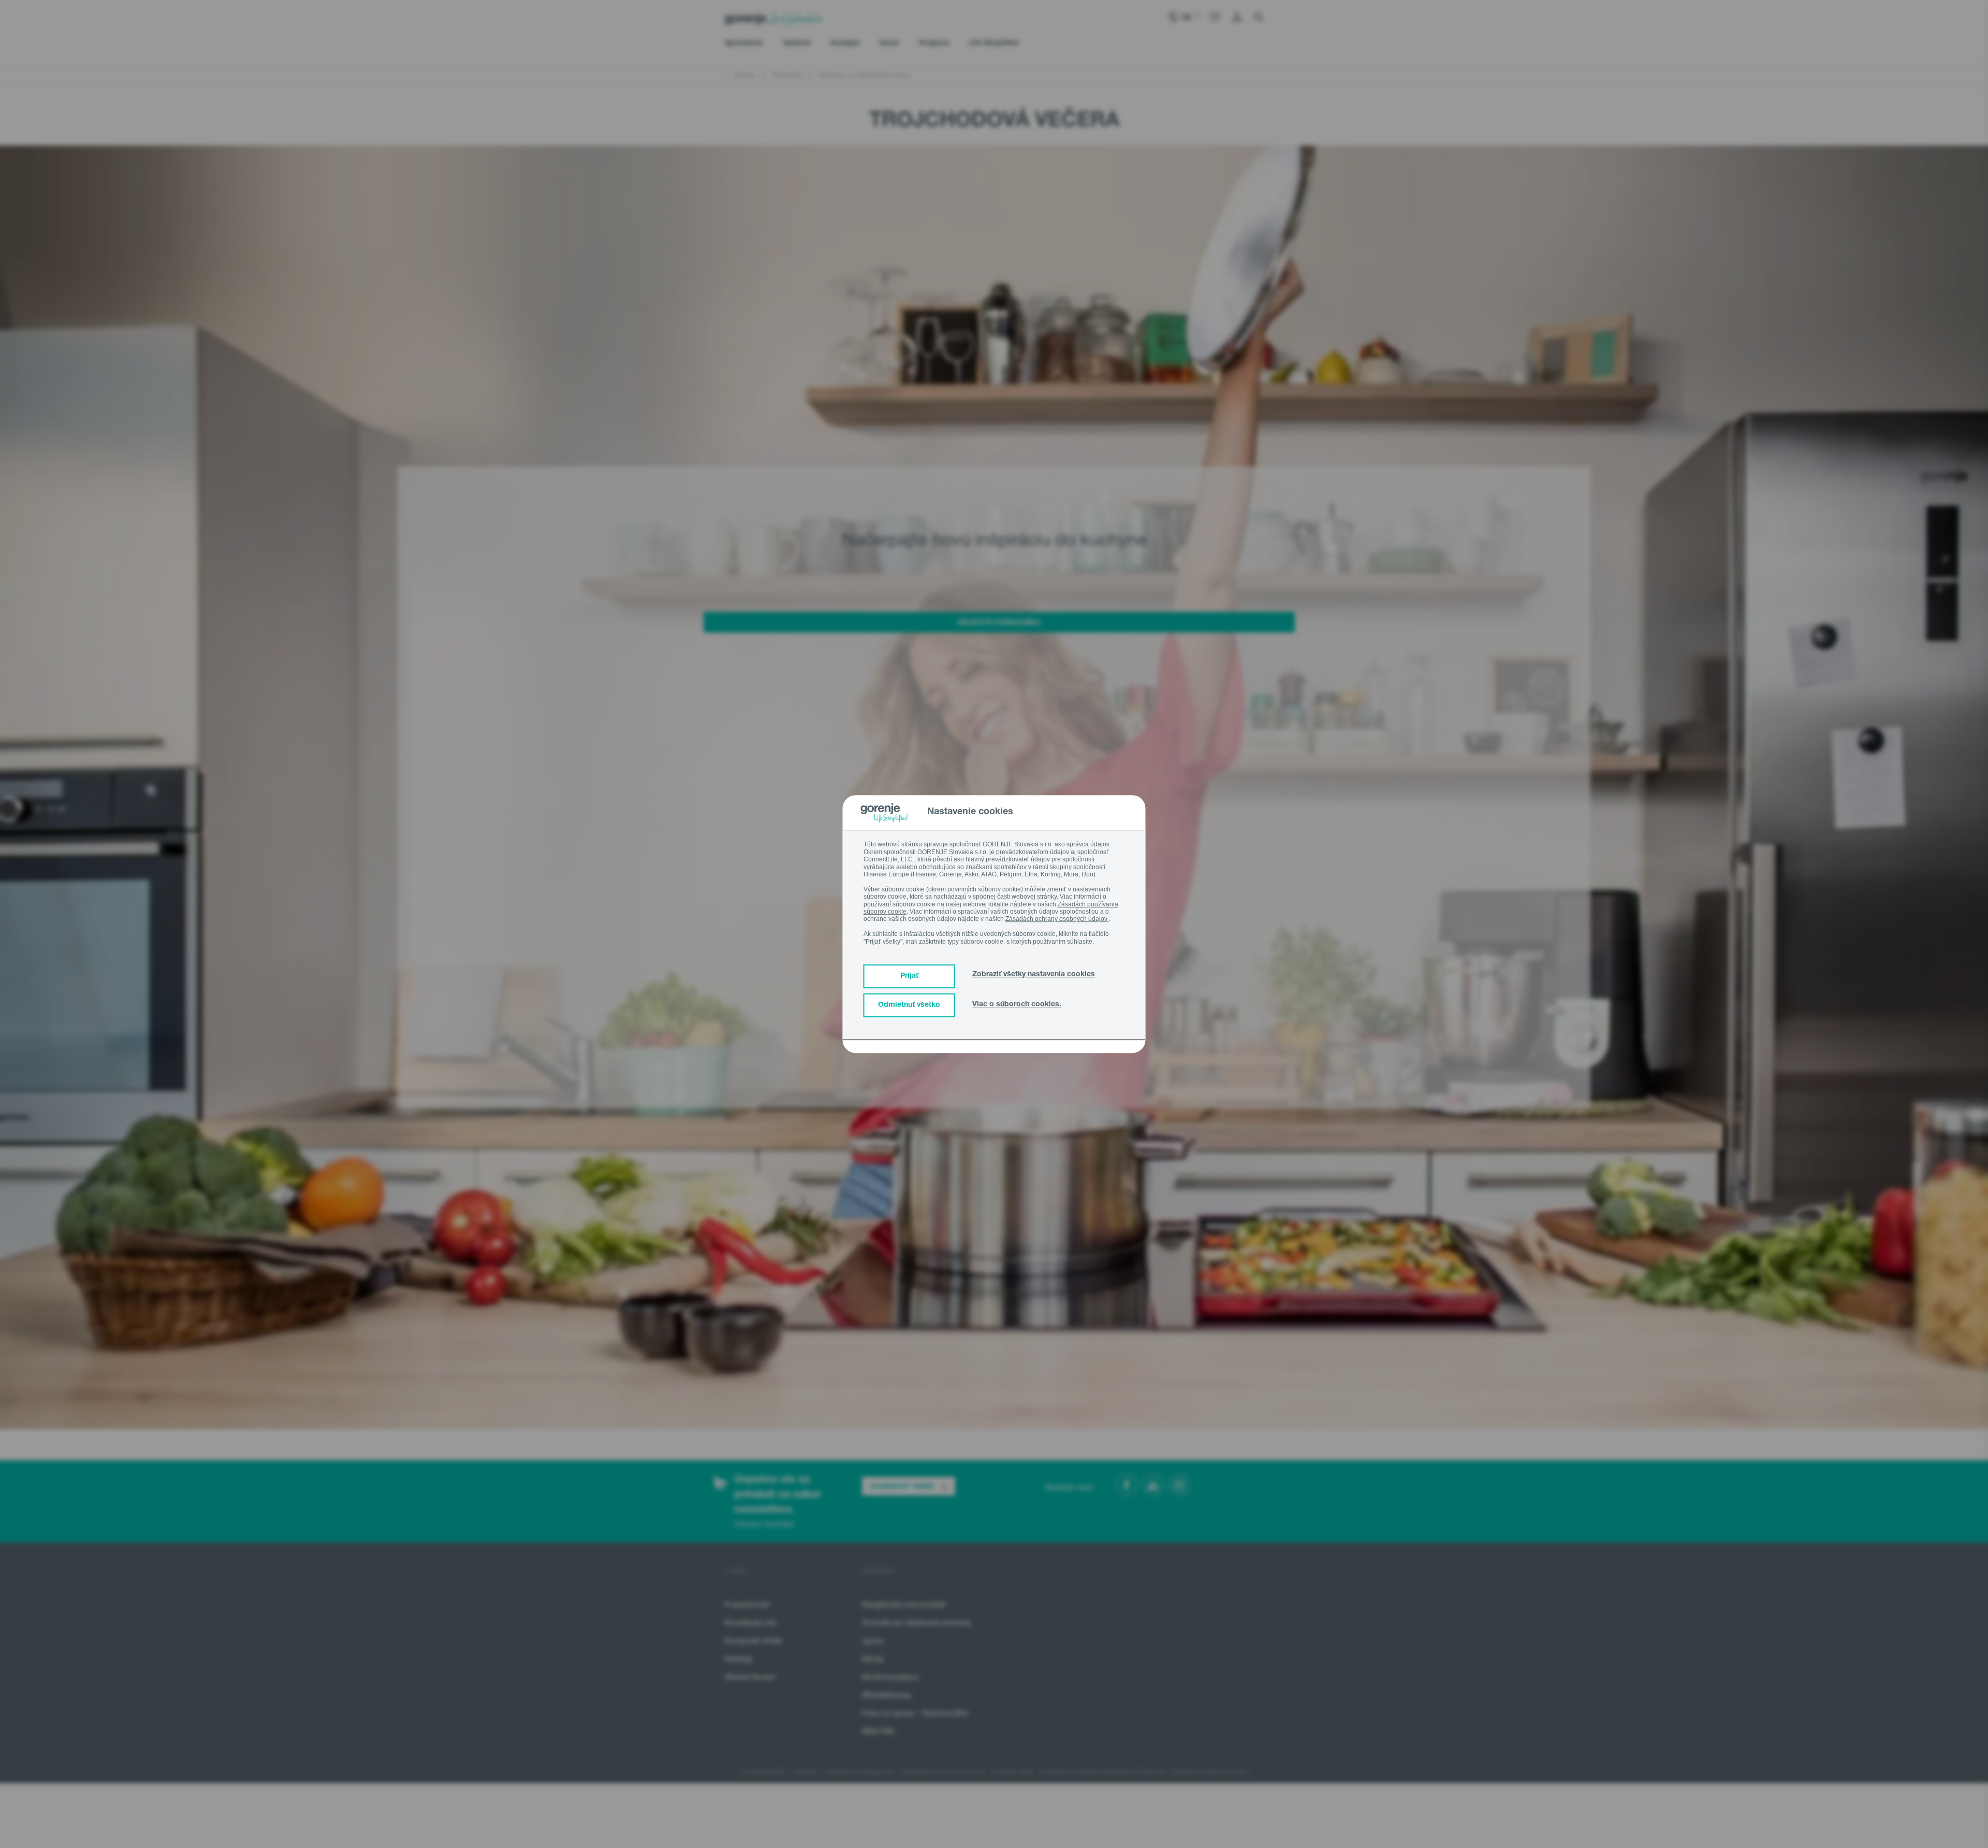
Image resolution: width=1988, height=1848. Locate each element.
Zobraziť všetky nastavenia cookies (1034, 975)
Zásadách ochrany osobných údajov (1057, 919)
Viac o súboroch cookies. (1017, 1005)
